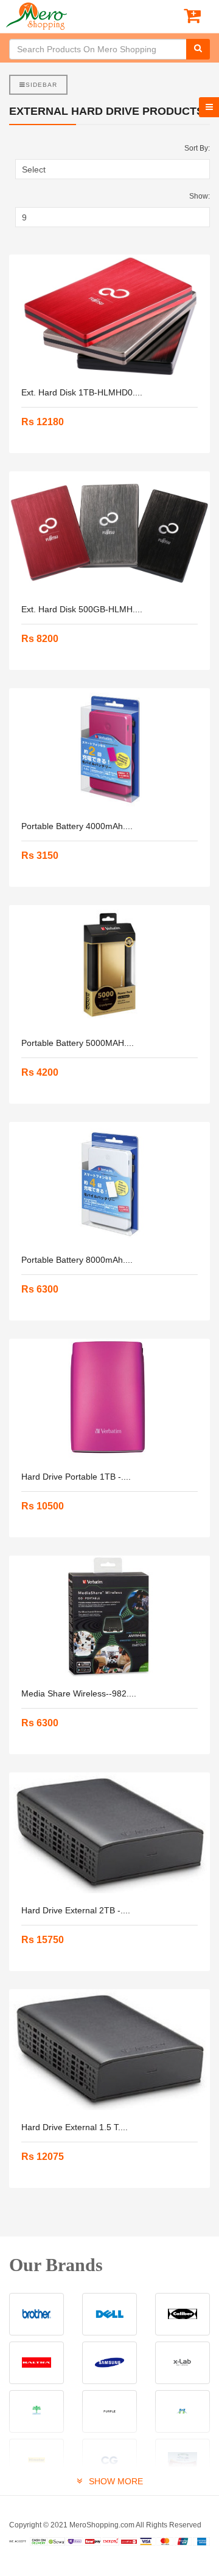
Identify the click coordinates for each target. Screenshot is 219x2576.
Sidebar (41, 85)
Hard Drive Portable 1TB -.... (76, 1477)
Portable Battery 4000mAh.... (77, 826)
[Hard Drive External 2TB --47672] (109, 1833)
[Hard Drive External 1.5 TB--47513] (109, 2050)
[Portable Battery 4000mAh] (109, 749)
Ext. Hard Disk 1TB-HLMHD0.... (82, 392)
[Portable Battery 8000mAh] (109, 1183)
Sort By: (197, 148)
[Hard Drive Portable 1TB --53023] (109, 1399)
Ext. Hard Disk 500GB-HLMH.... (82, 609)
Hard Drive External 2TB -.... (76, 1910)
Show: (200, 196)
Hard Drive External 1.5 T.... (75, 2127)
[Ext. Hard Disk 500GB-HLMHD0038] (109, 532)
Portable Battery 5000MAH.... (78, 1043)
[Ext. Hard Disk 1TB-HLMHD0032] (109, 315)
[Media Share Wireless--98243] (109, 1616)
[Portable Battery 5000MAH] (109, 966)
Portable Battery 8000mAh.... (77, 1260)
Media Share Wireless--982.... (79, 1693)
